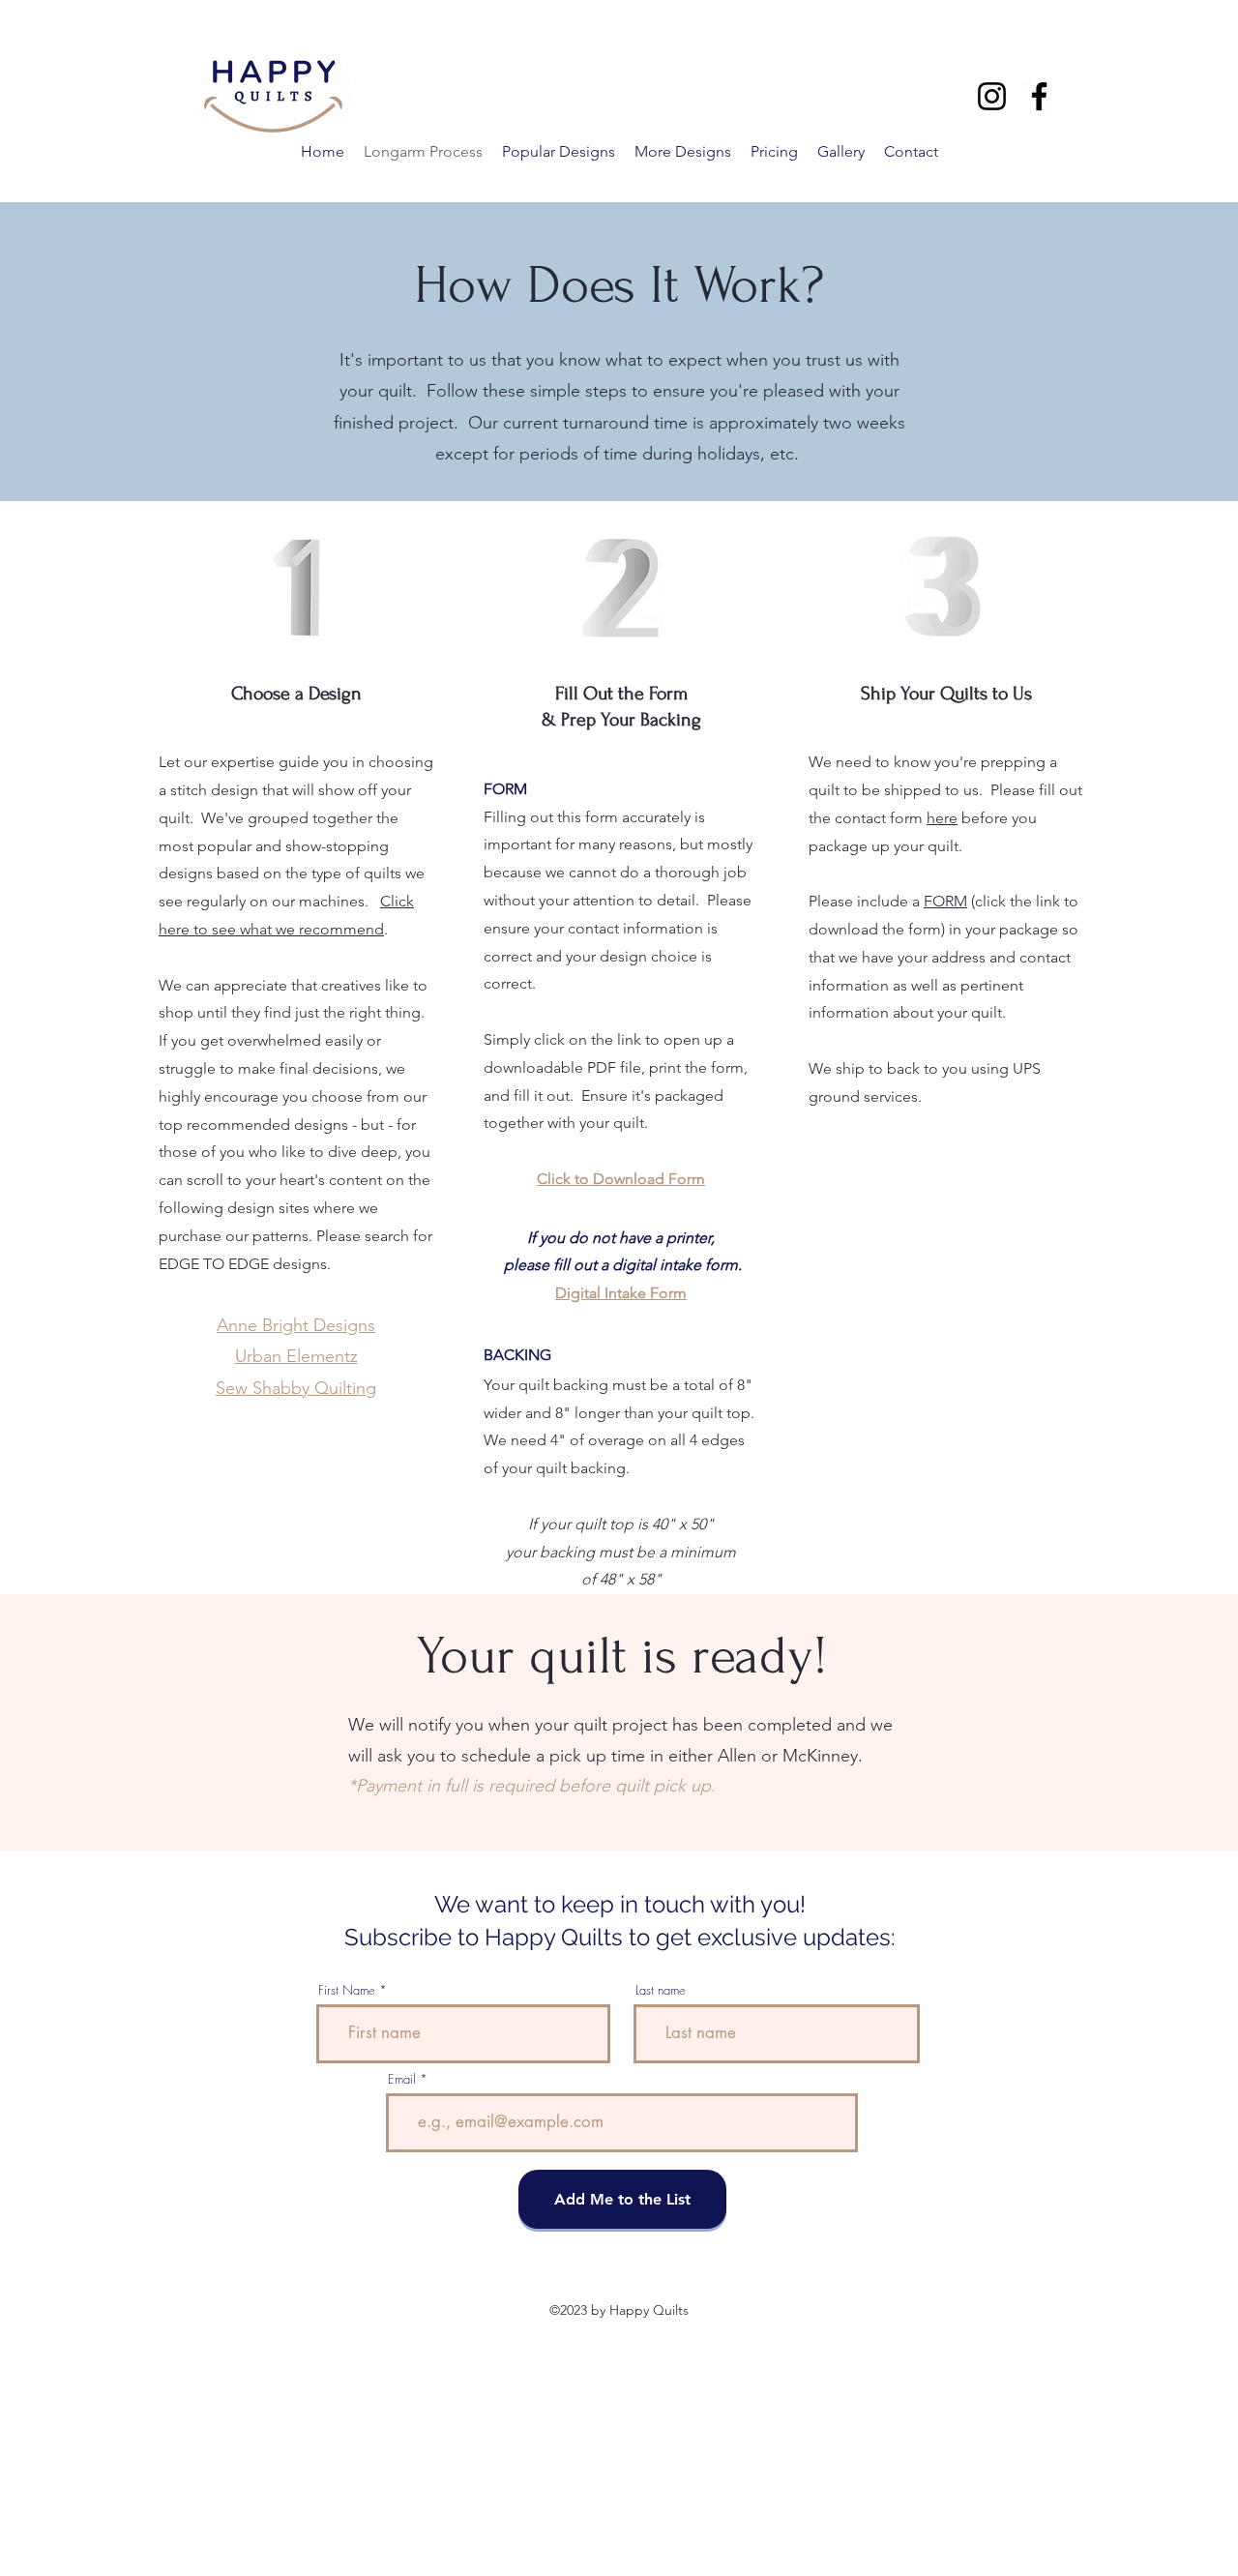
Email (402, 2079)
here (942, 818)
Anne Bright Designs (296, 1325)
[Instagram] (992, 96)
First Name (347, 1990)
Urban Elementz (296, 1356)
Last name (661, 1990)
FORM (945, 901)
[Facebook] (1039, 96)
